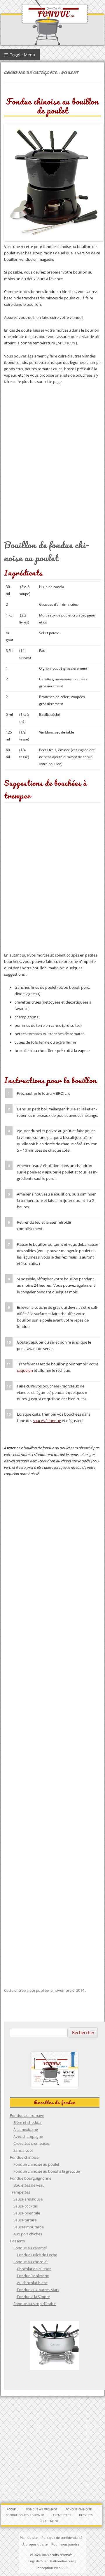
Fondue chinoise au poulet (36, 2164)
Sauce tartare (25, 2220)
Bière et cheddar (28, 2122)
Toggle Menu (22, 55)
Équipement (49, 2521)
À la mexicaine (26, 2129)
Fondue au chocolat (31, 2262)
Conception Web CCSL (52, 2568)
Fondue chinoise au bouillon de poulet (52, 106)
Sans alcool (23, 2150)
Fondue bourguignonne (31, 2178)
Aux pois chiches (28, 2234)
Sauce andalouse (28, 2199)
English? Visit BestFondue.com (51, 2561)
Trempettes (20, 2192)
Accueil (12, 2509)
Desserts (17, 2241)
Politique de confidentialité (62, 2538)
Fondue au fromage (27, 2115)
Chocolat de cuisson (34, 2269)
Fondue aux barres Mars (38, 2290)
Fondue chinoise (24, 2157)
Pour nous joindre (65, 2544)
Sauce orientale (27, 2213)
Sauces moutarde (29, 2227)
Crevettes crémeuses (32, 2143)
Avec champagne (28, 2136)
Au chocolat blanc (32, 2283)
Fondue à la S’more (33, 2297)
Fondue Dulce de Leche (37, 2255)
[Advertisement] (52, 452)
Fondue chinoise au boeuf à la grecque (47, 2171)
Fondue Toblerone (33, 2276)
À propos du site (35, 2544)
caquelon (25, 1370)
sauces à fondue (47, 1421)
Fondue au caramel (30, 2248)
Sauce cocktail (26, 2206)
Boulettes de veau (29, 2185)
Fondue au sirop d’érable (35, 2304)
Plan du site (29, 2538)
